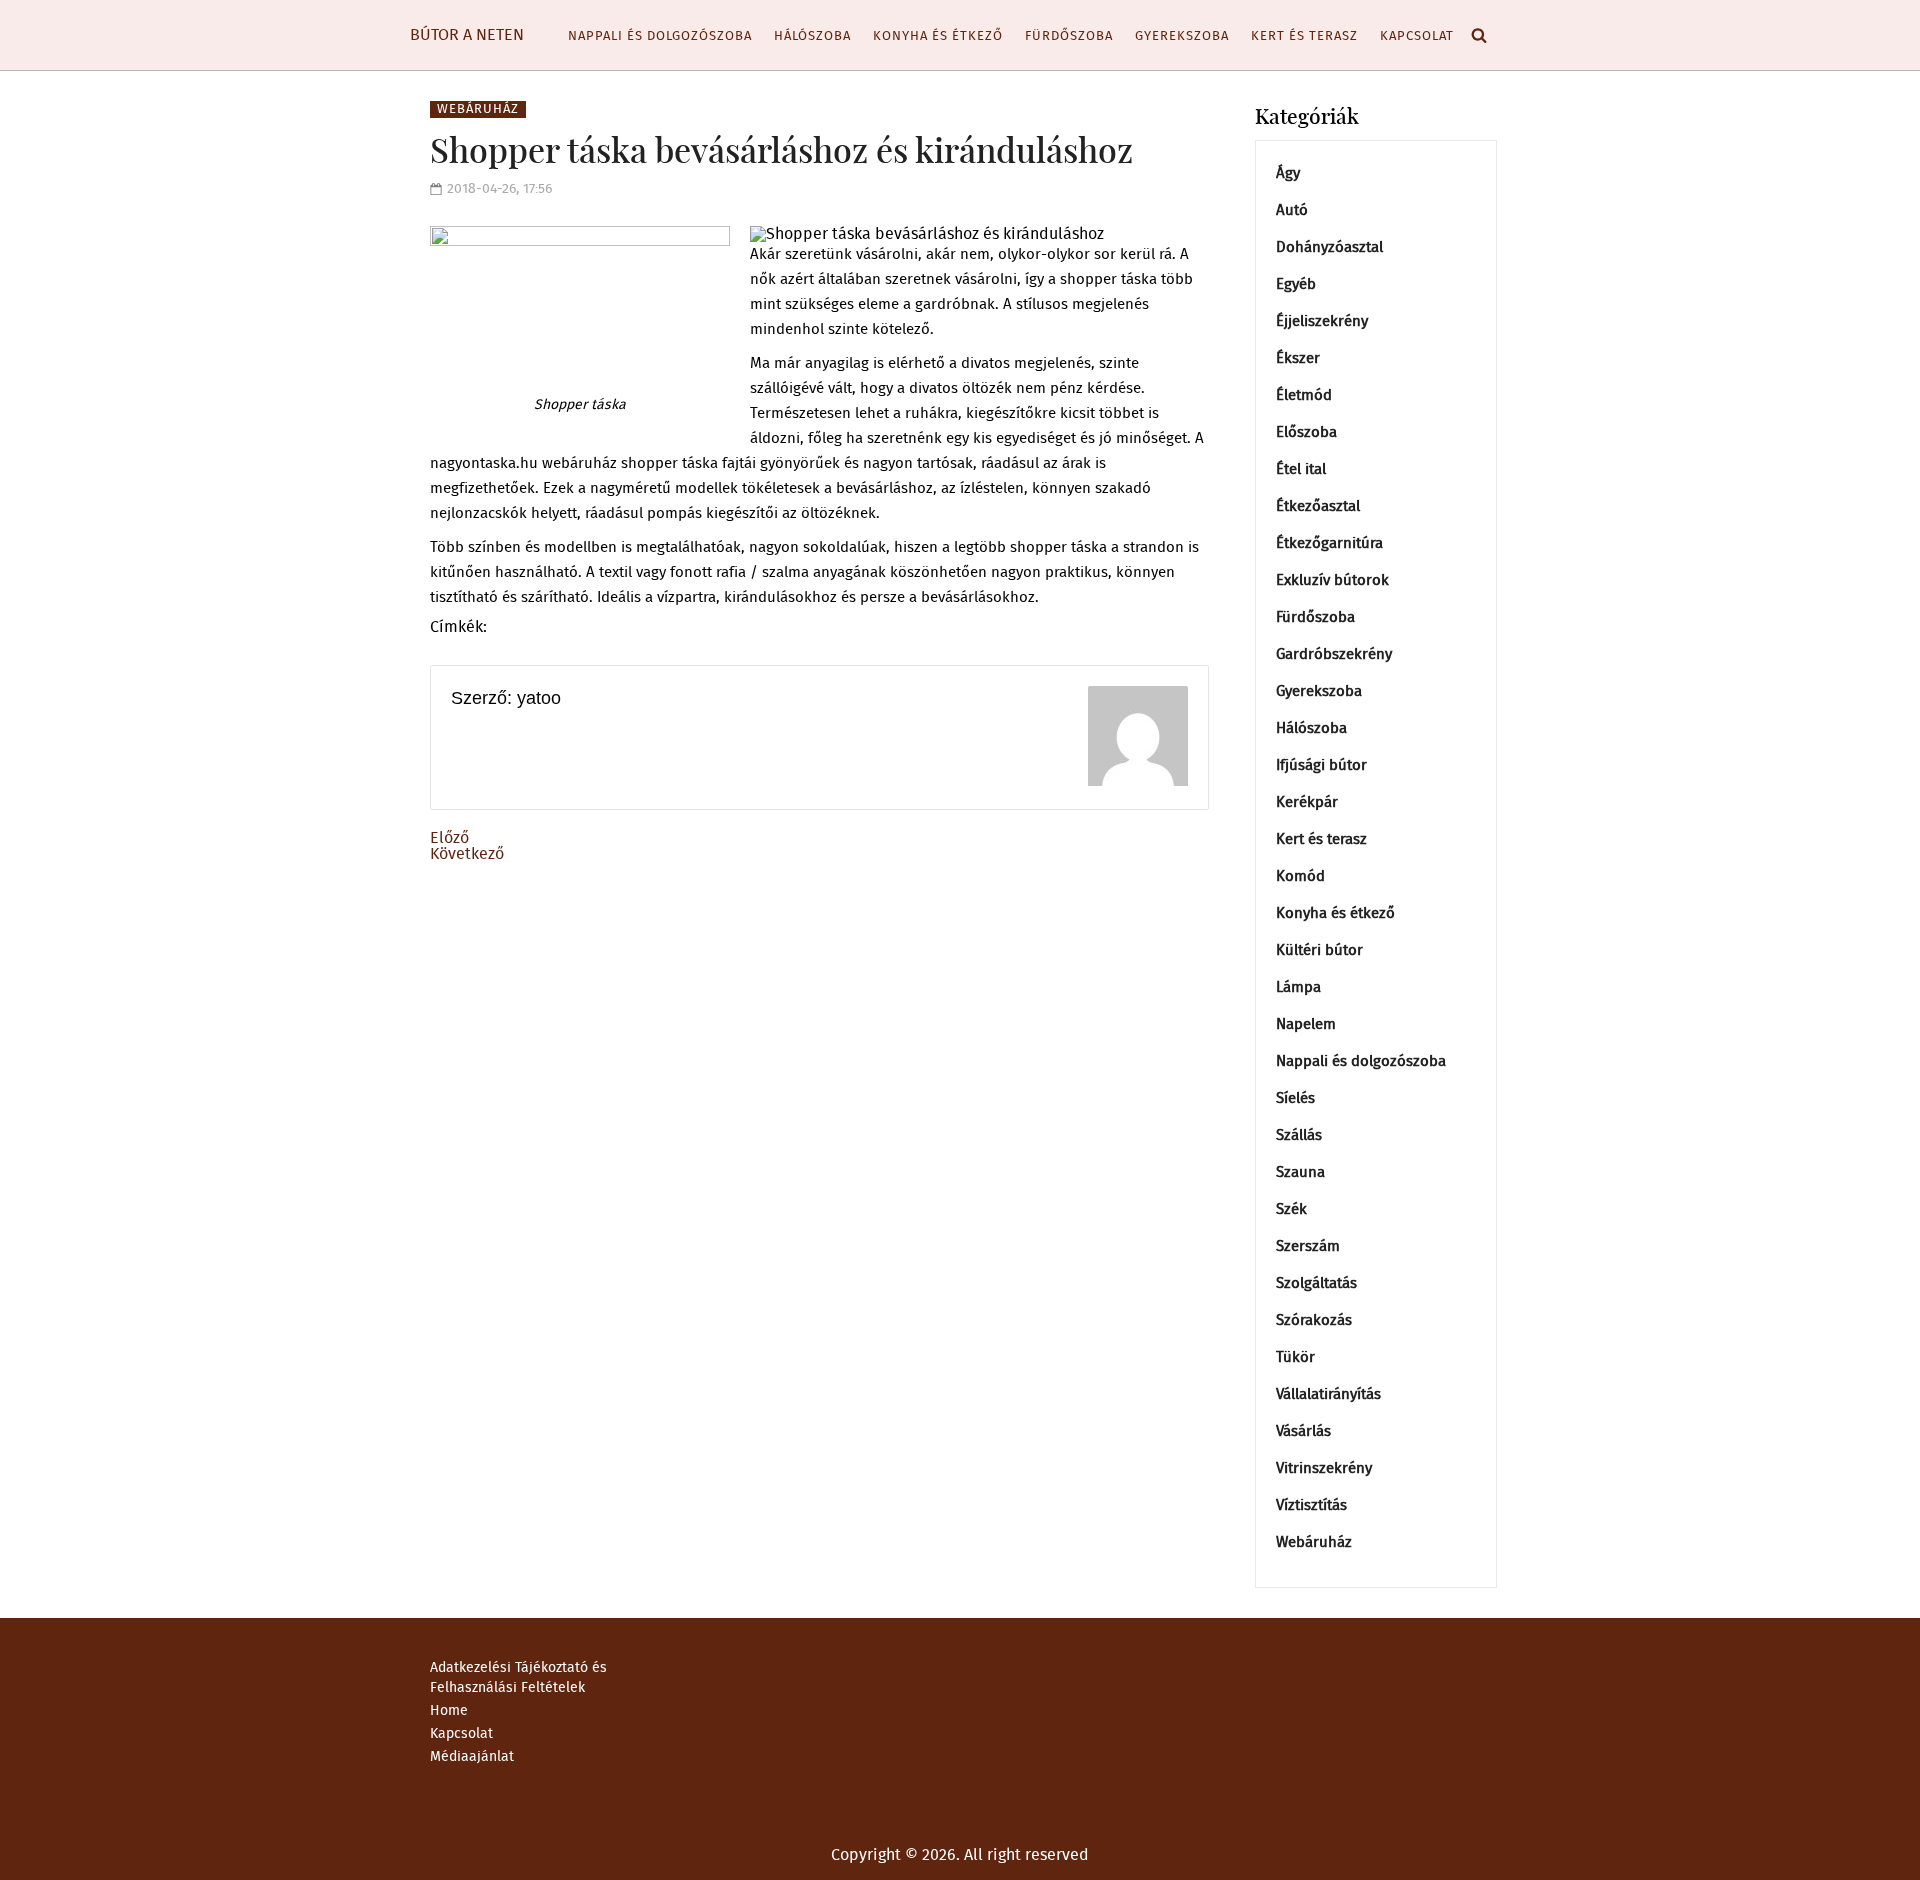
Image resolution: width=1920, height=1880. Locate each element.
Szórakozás (1314, 1320)
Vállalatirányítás (1328, 1394)
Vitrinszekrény (1324, 1468)
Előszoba (1306, 432)
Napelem (1306, 1024)
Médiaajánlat (472, 1757)
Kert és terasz (1304, 36)
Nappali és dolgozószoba (660, 36)
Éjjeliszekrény (1322, 321)
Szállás (1299, 1135)
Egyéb (1296, 284)
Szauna (1300, 1172)
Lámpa (1298, 987)
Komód (1300, 876)
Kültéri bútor (1319, 950)
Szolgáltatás (1316, 1283)
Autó (1292, 210)
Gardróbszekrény (1334, 654)
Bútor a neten (467, 35)
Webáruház (478, 109)
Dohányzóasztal (1329, 247)
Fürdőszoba (1069, 36)
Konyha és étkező (938, 36)
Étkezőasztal (1318, 506)
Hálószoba (812, 36)
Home (449, 1711)
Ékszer (1298, 358)
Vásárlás (1303, 1431)
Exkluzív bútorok (1332, 580)
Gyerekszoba (1182, 36)
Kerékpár (1307, 802)
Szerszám (1308, 1246)
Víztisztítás (1311, 1505)
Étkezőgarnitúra (1329, 543)
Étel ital (1301, 469)
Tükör (1295, 1357)
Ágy (1288, 173)
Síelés (1295, 1098)
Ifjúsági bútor (1321, 765)
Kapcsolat (1417, 36)
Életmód (1304, 395)
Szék (1291, 1209)
